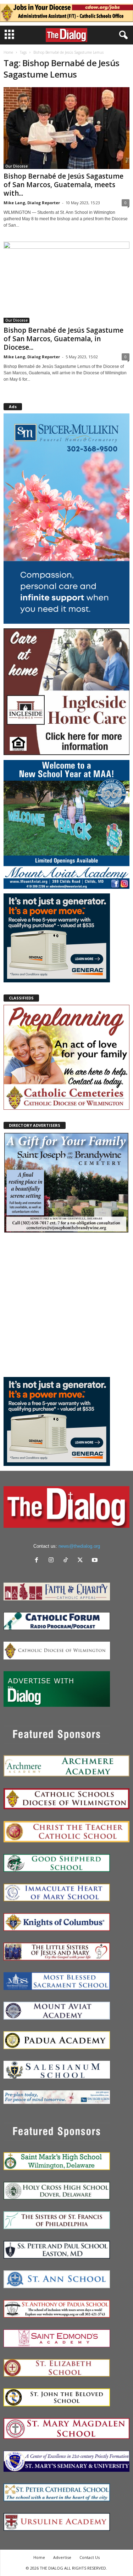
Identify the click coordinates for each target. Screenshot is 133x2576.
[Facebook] (38, 1561)
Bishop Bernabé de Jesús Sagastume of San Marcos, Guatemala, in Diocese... (63, 339)
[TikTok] (67, 1561)
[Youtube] (96, 1561)
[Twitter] (82, 1561)
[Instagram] (53, 1561)
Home (8, 52)
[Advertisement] (66, 1305)
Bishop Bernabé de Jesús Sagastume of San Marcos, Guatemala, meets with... (63, 185)
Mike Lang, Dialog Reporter (32, 203)
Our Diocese (16, 166)
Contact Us (90, 2557)
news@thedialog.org (79, 1546)
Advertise (62, 2557)
